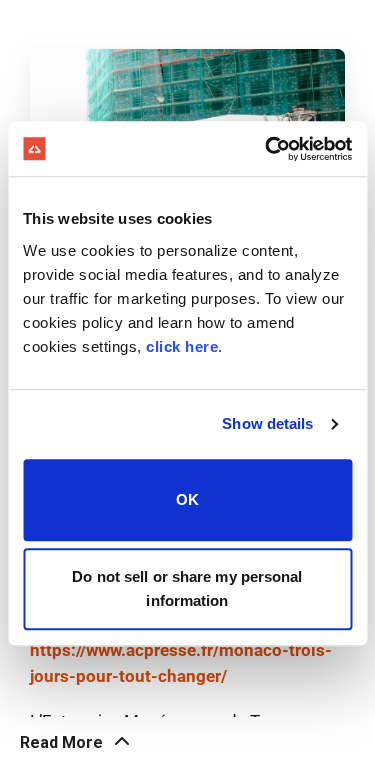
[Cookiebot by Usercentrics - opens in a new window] (267, 149)
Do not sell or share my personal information (187, 588)
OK (187, 499)
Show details (267, 423)
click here (182, 346)
